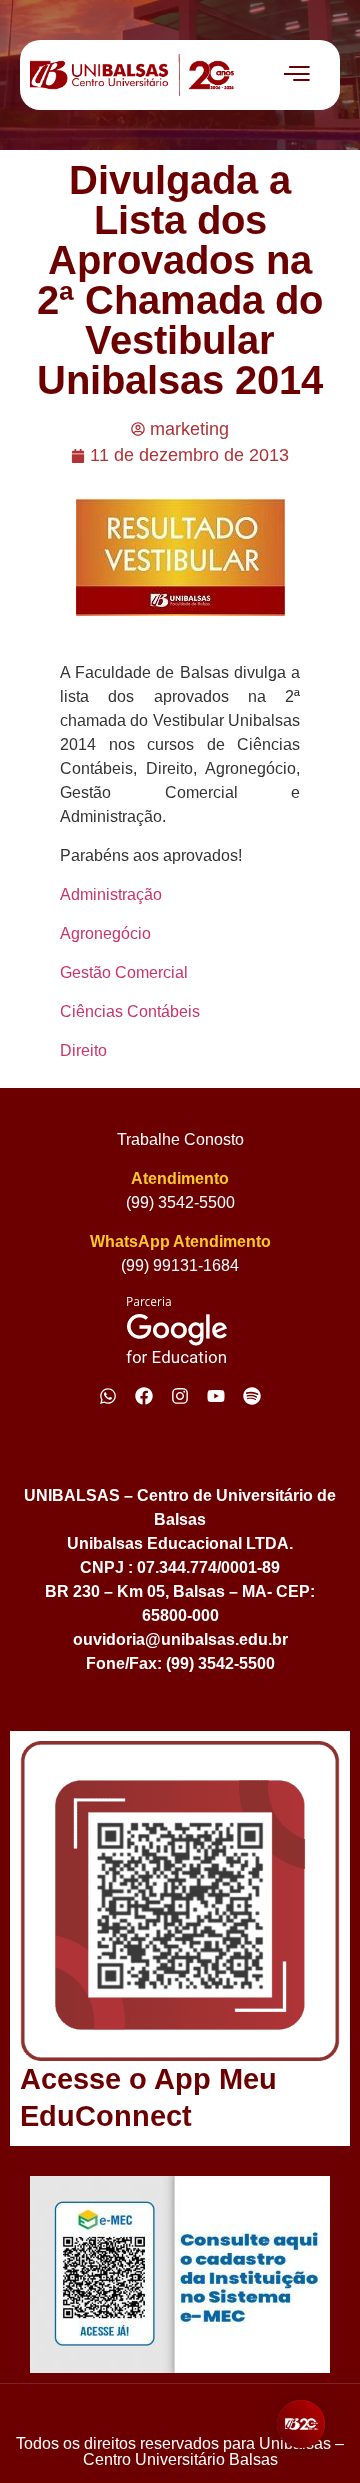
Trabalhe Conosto (180, 1139)
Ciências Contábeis (130, 1011)
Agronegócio (105, 933)
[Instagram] (180, 1396)
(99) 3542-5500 (180, 1202)
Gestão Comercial (124, 972)
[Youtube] (216, 1396)
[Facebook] (144, 1396)
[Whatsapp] (108, 1396)
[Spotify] (252, 1396)
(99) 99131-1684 (180, 1265)
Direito (83, 1050)
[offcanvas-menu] (297, 75)
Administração (111, 894)
